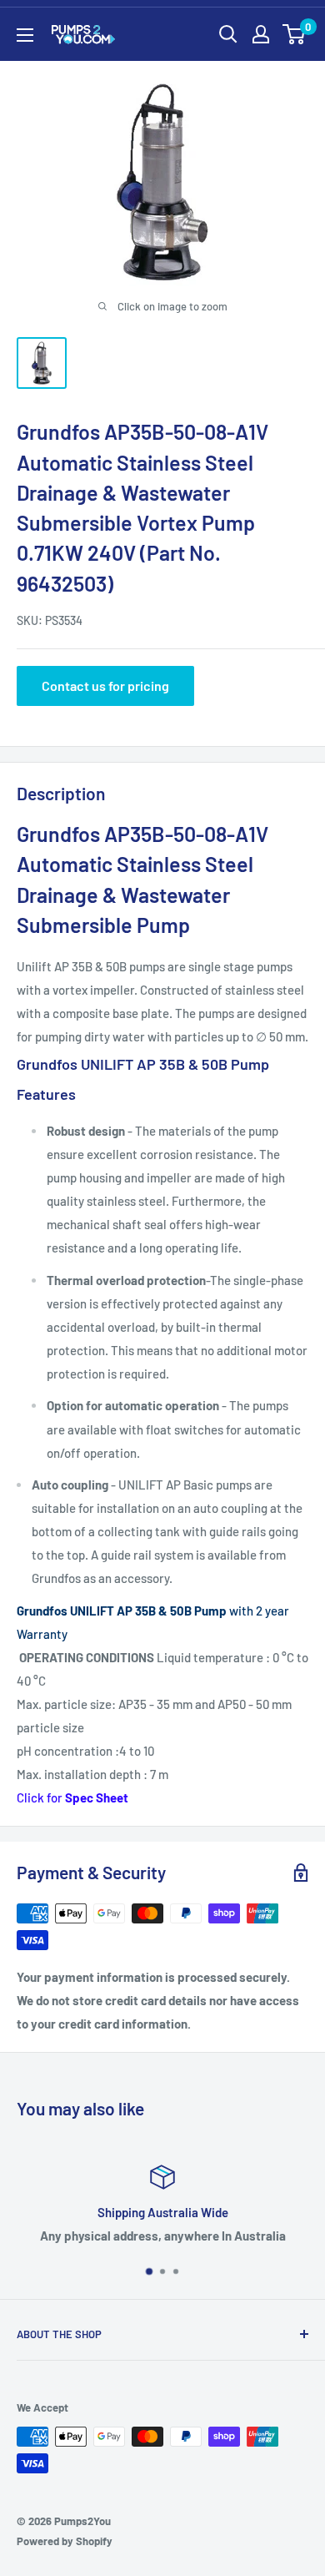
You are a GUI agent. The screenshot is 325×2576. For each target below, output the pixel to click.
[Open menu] (25, 35)
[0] (295, 34)
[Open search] (228, 34)
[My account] (261, 34)
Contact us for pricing (105, 686)
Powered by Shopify (65, 2541)
